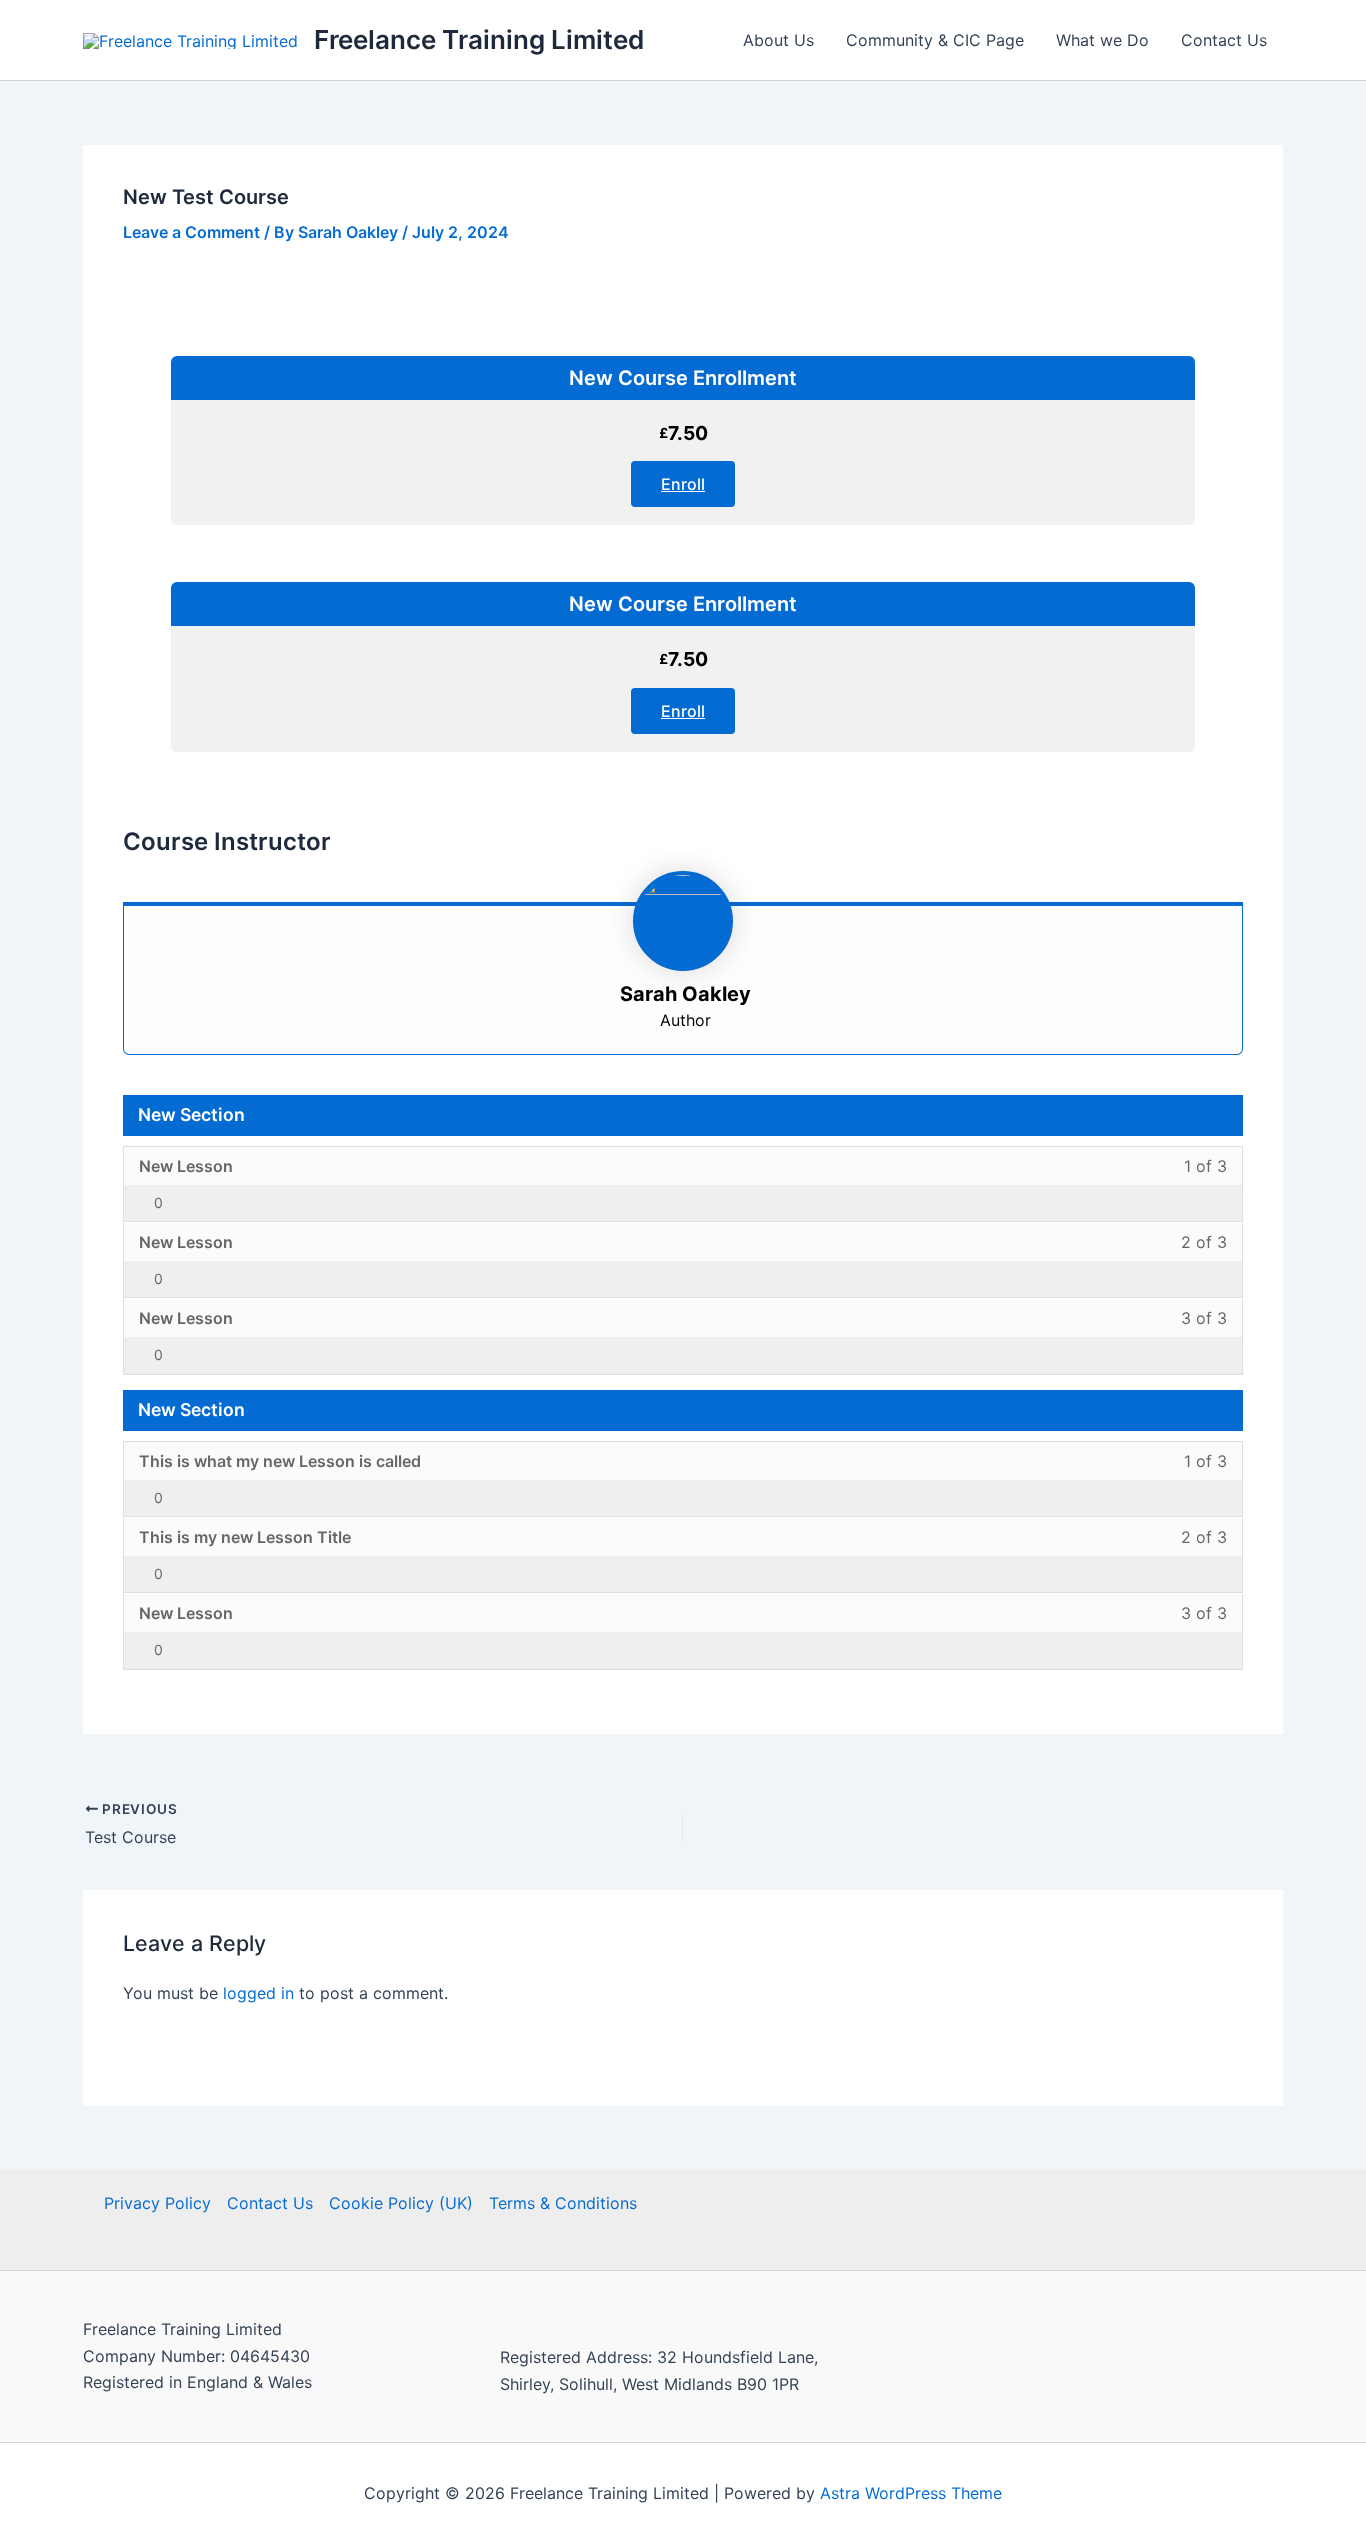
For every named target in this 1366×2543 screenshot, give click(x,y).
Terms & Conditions (563, 2203)
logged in (258, 1993)
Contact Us (1224, 40)
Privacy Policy (157, 2203)
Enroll (683, 484)
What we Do (1102, 40)
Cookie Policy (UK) (401, 2203)
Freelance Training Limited (479, 39)
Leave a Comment (191, 232)
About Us (778, 40)
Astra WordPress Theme (911, 2493)
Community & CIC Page (935, 40)
